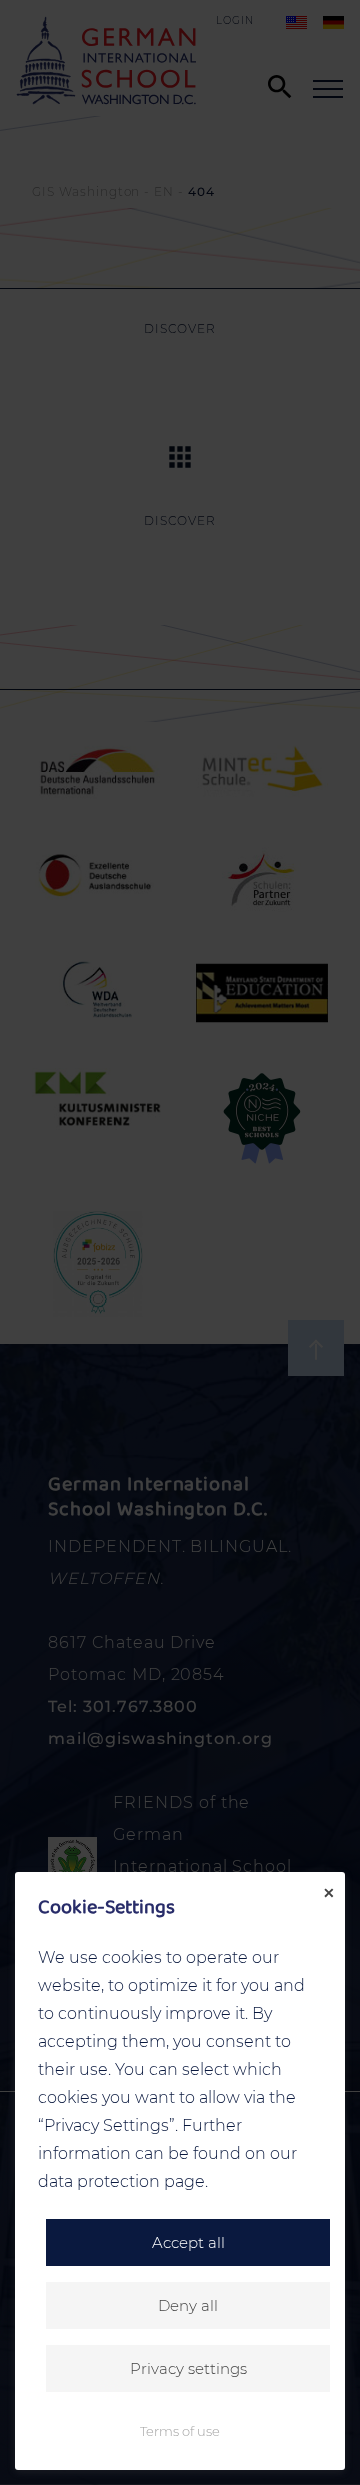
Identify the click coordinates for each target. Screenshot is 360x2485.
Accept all (188, 2242)
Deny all (188, 2305)
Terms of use (180, 2431)
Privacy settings (188, 2368)
